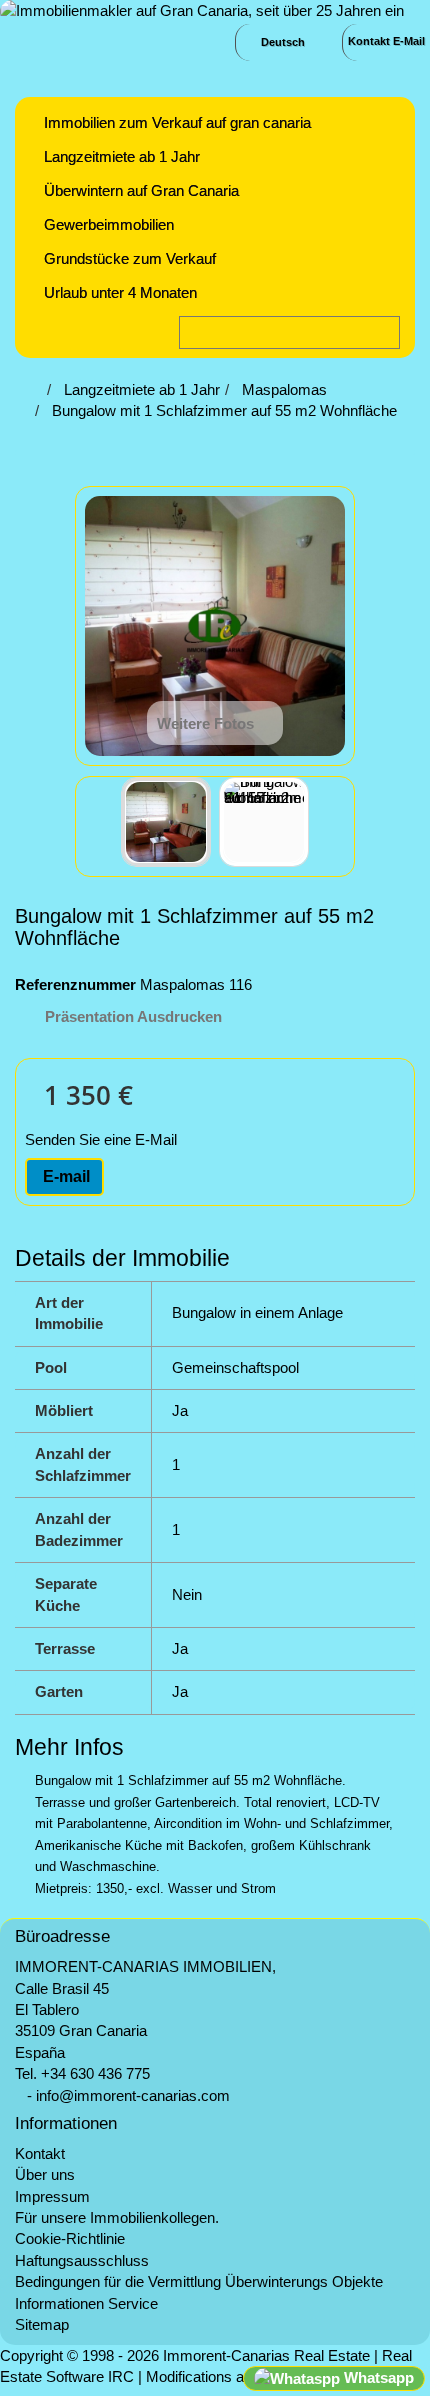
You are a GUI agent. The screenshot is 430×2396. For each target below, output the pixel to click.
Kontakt (40, 2153)
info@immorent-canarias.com (133, 2095)
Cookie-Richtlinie (70, 2238)
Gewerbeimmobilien (109, 224)
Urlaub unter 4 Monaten (120, 292)
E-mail (64, 1176)
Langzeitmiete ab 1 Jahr (122, 156)
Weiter (327, 825)
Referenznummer (75, 984)
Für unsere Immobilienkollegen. (117, 2217)
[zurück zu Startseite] (36, 389)
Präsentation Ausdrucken (133, 1016)
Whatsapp (377, 2377)
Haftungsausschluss (82, 2260)
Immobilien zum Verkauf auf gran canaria (177, 122)
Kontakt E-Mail (386, 41)
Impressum (52, 2196)
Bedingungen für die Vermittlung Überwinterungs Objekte (199, 2281)
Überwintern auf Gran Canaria (141, 190)
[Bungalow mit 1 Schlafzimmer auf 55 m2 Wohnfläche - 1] (166, 822)
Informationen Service (86, 2303)
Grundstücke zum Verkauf (130, 258)
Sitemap (42, 2324)
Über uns (45, 2174)
